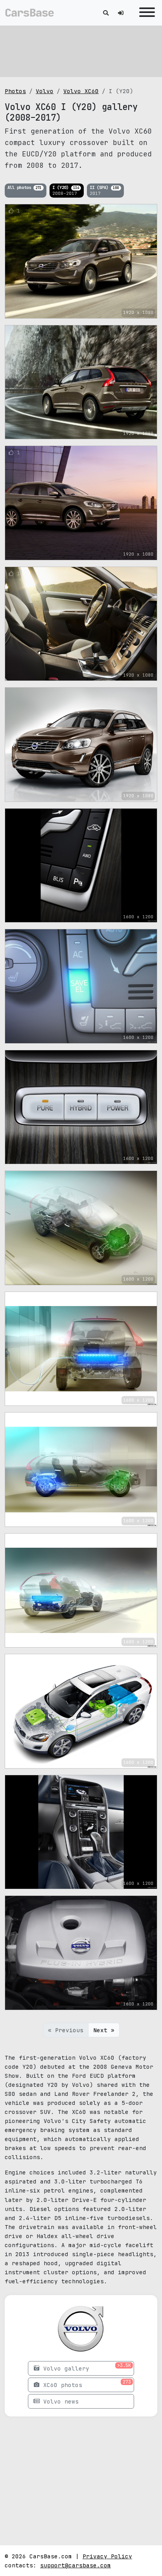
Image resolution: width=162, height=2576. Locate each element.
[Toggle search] (106, 13)
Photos (15, 91)
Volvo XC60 (81, 91)
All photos (24, 187)
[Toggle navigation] (145, 13)
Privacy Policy (107, 2556)
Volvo (45, 91)
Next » (104, 2030)
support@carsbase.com (75, 2565)
